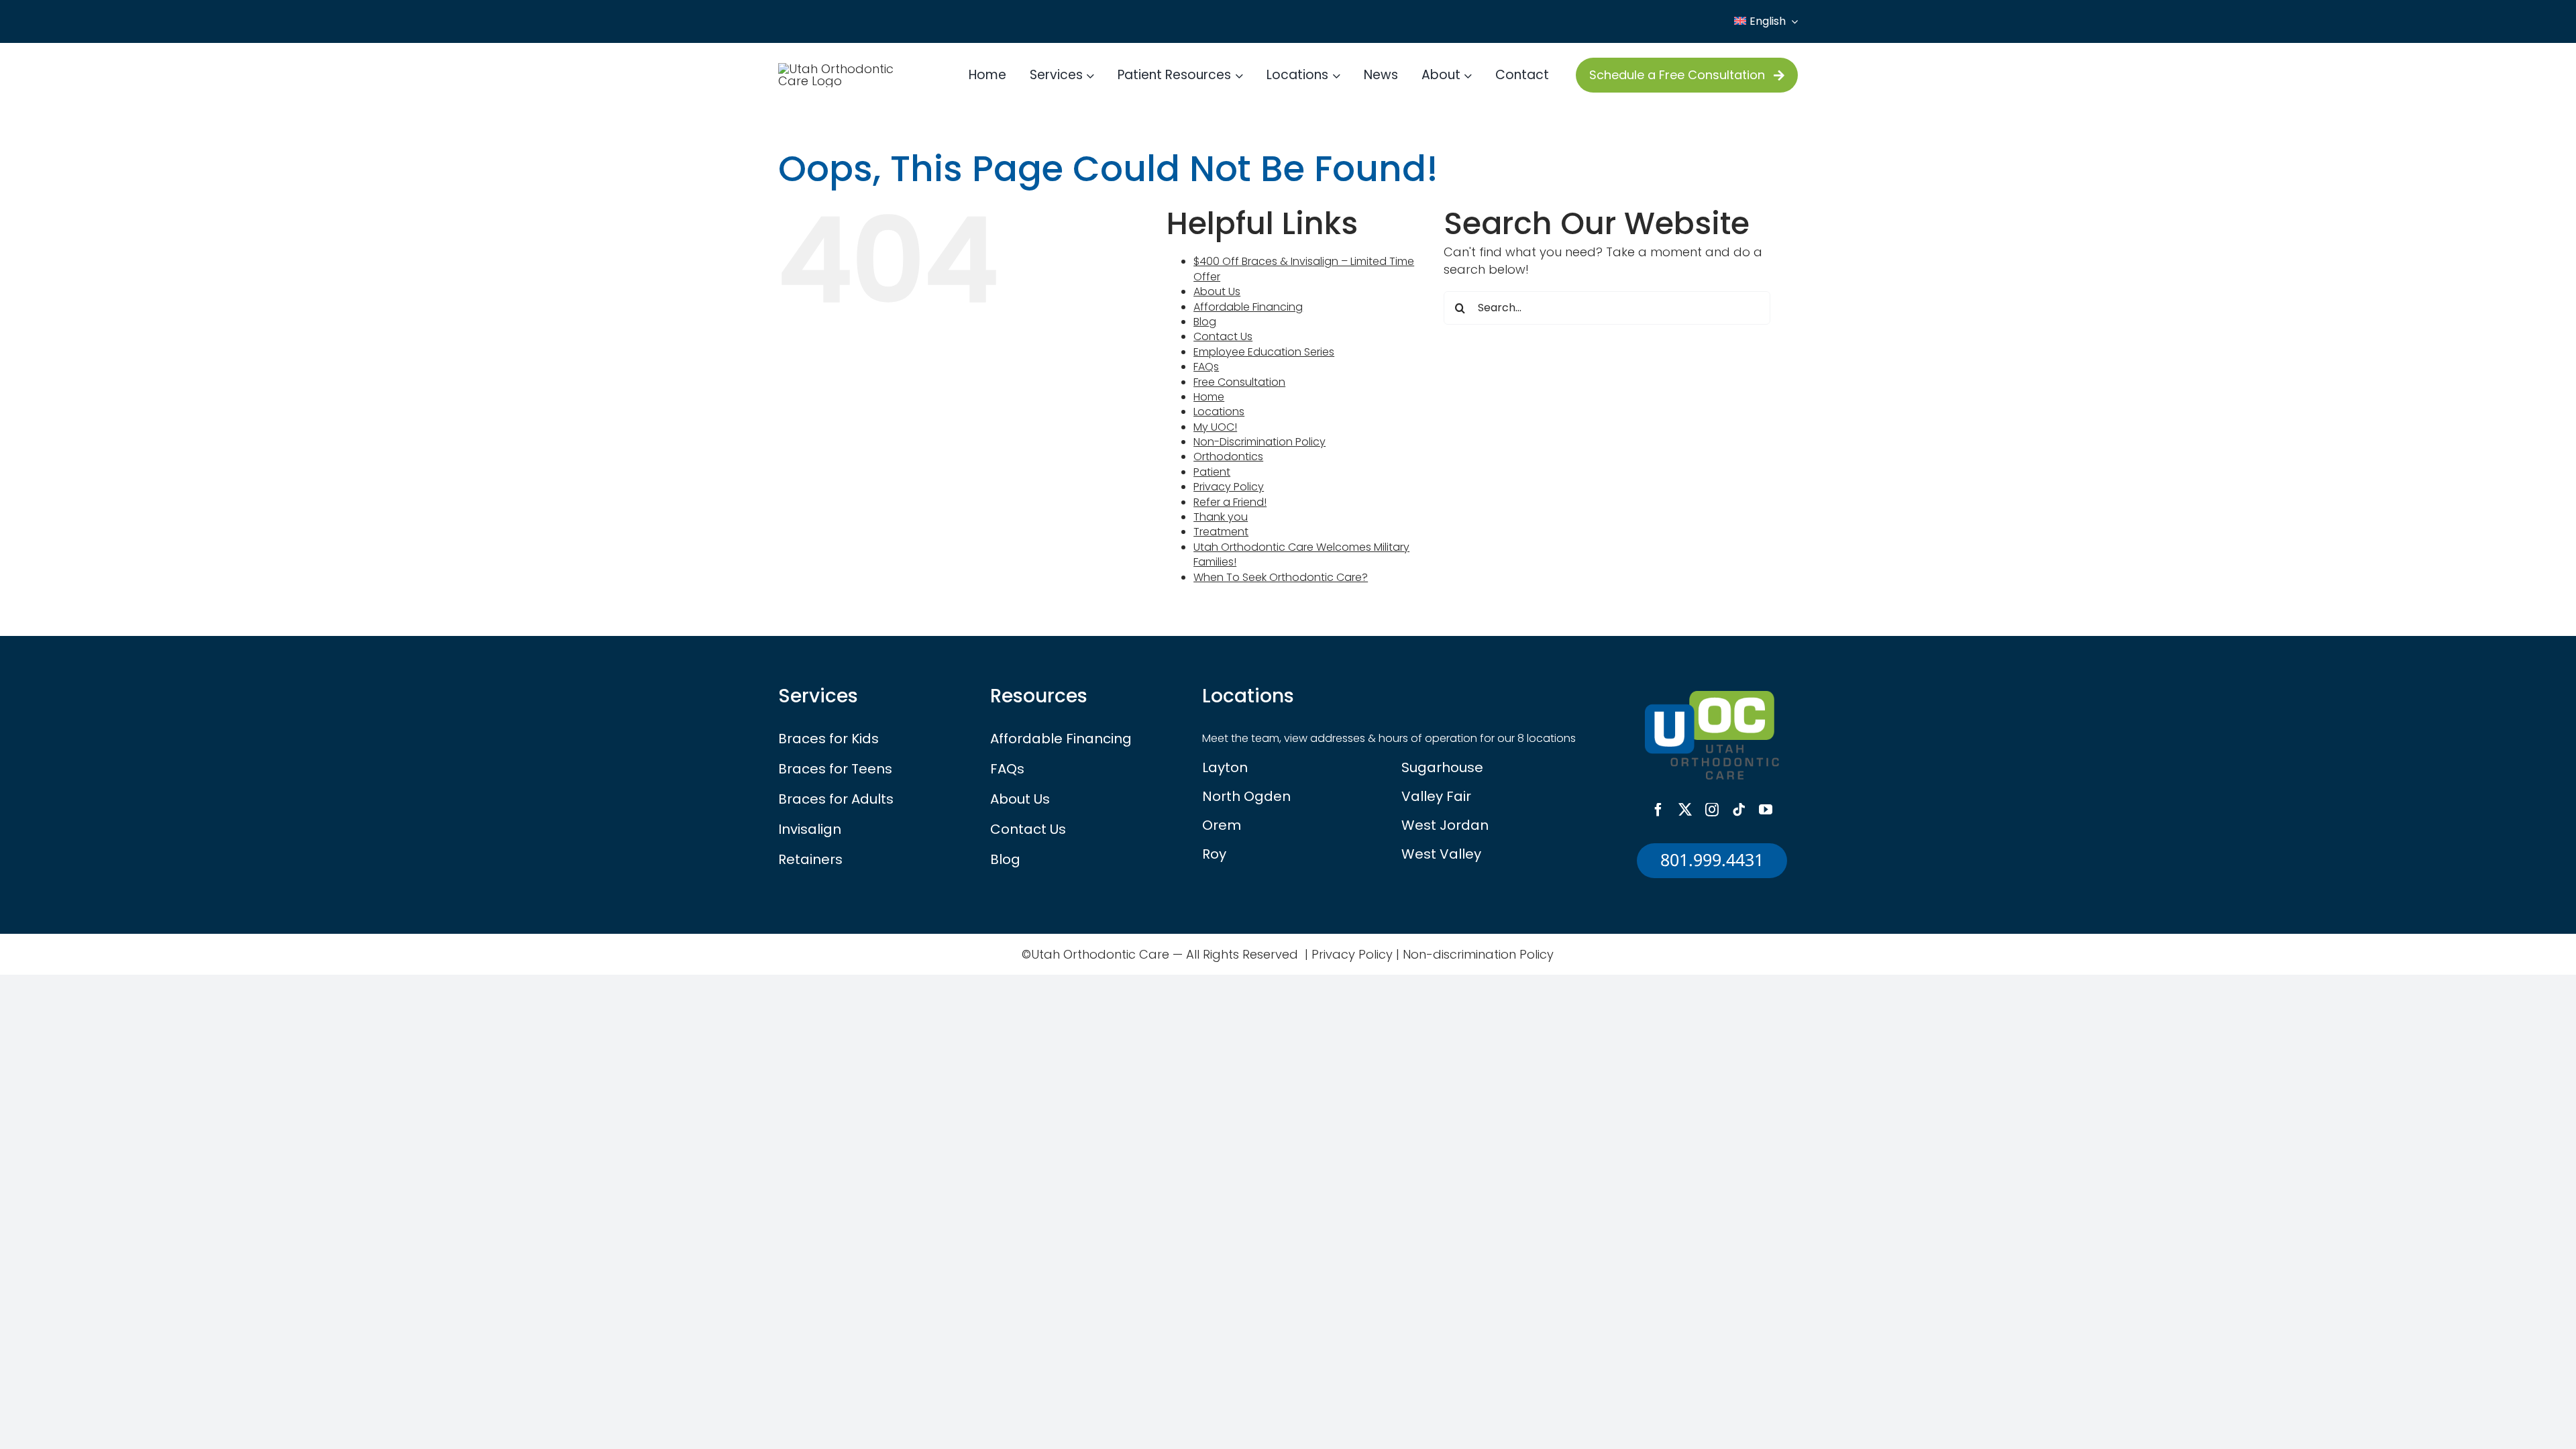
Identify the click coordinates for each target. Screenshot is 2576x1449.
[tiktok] (1739, 810)
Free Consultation (1239, 382)
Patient (1212, 472)
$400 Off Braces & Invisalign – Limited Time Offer (1304, 269)
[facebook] (1658, 810)
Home (1209, 397)
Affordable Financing (1248, 307)
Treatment (1221, 532)
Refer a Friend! (1230, 502)
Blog (1205, 322)
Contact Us (1223, 336)
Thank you (1221, 517)
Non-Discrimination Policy (1259, 442)
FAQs (1206, 367)
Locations (1219, 412)
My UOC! (1215, 427)
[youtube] (1766, 810)
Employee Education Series (1264, 352)
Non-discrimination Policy (1478, 954)
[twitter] (1685, 810)
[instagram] (1712, 810)
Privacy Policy (1229, 487)
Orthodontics (1228, 457)
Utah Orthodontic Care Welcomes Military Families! (1301, 554)
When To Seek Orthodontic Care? (1281, 577)
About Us (1217, 291)
